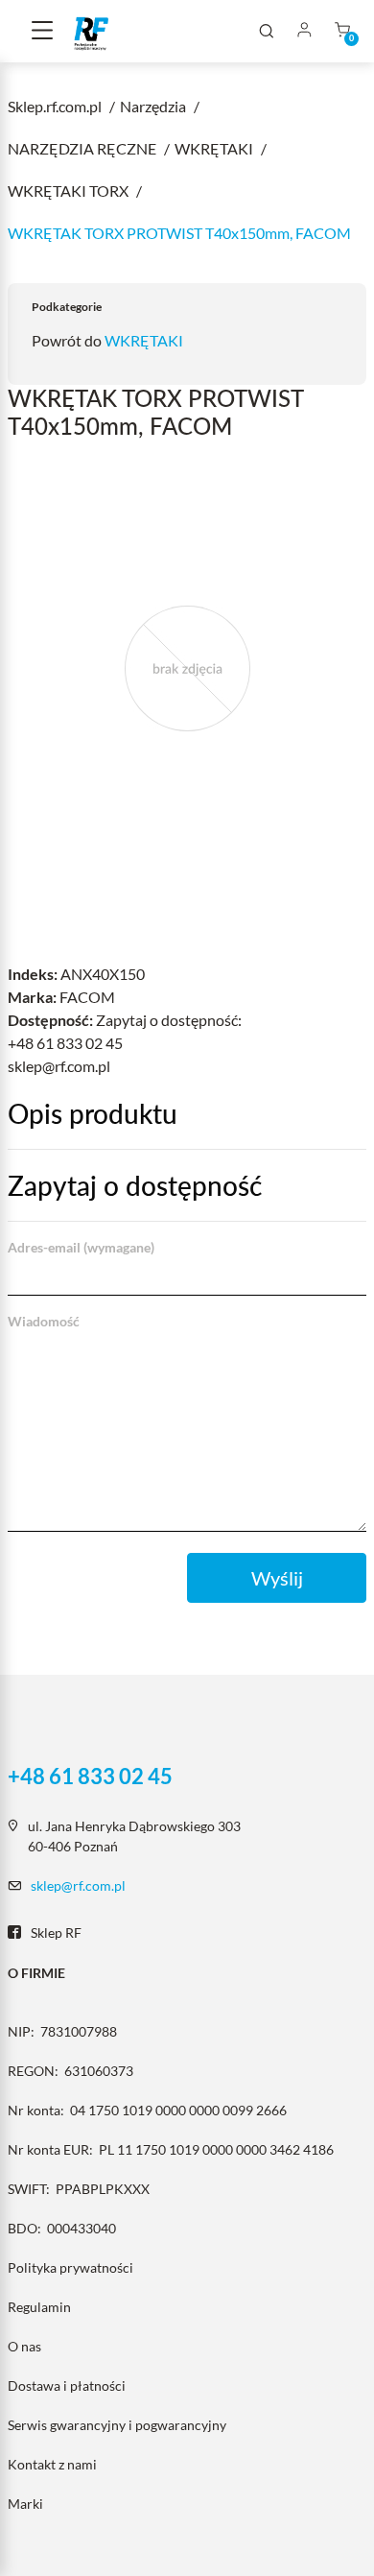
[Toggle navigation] (42, 32)
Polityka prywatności (70, 2267)
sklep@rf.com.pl (78, 1885)
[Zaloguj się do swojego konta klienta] (304, 31)
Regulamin (39, 2307)
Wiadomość (44, 1321)
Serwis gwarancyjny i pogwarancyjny (117, 2425)
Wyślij (277, 1578)
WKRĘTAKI (144, 340)
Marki (25, 2504)
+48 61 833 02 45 (90, 1777)
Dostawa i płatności (67, 2385)
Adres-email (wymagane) (81, 1247)
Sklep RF (56, 1932)
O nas (24, 2346)
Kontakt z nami (52, 2464)
